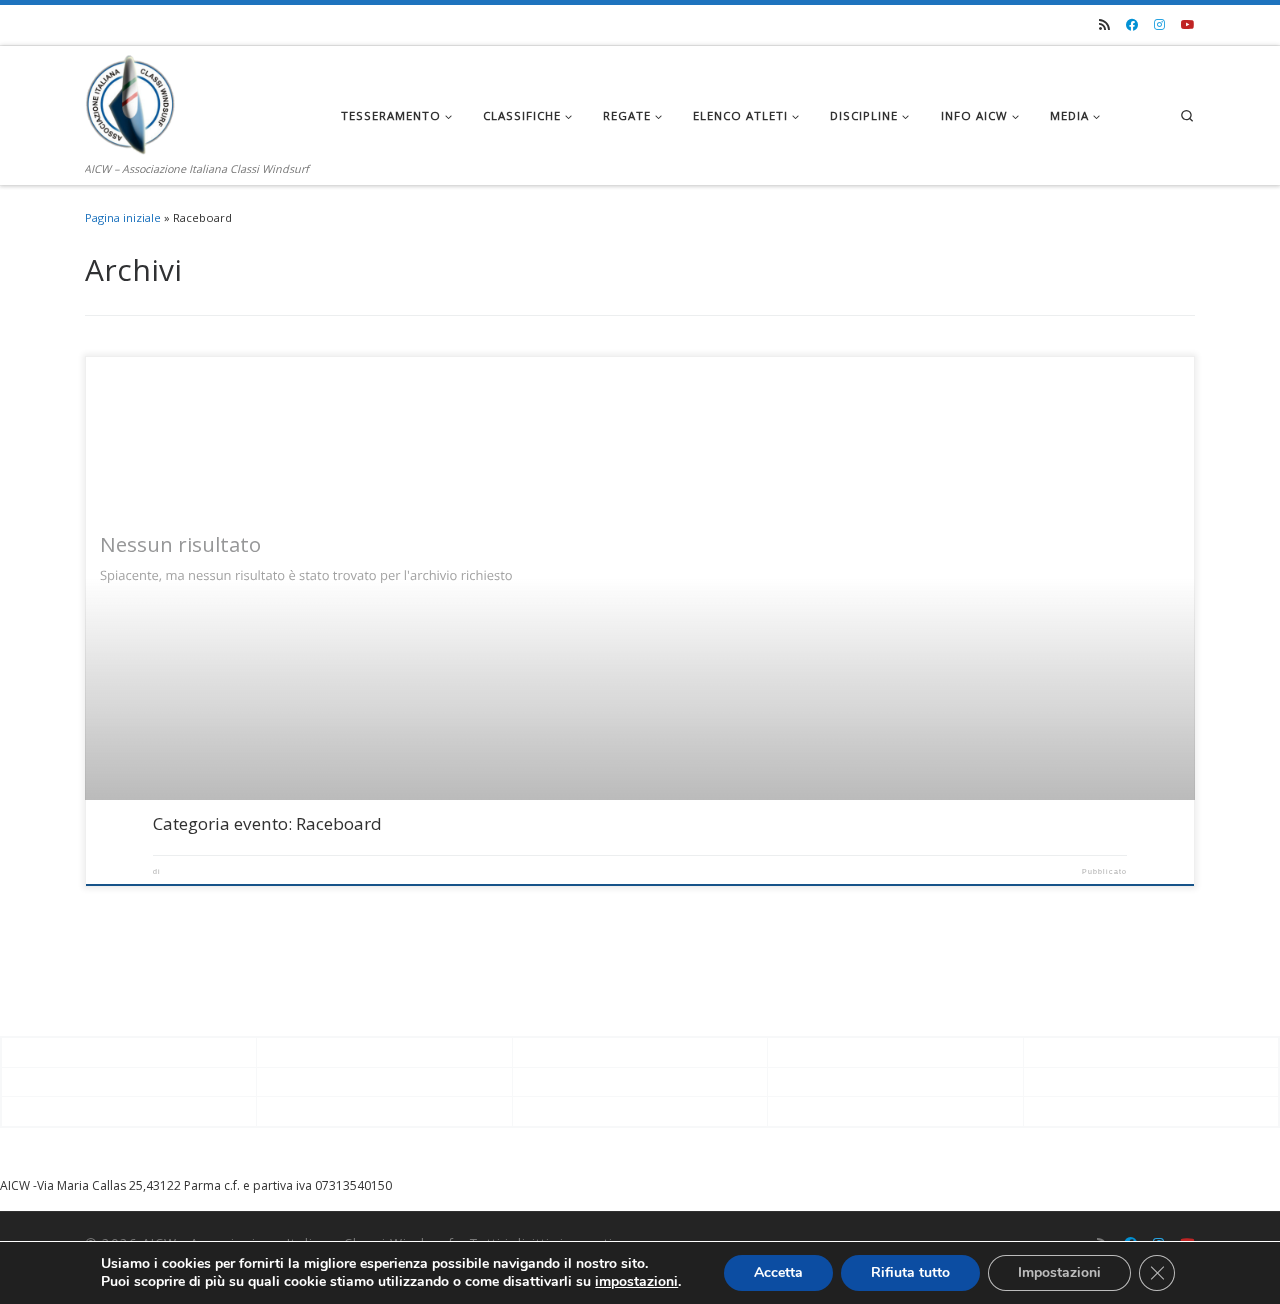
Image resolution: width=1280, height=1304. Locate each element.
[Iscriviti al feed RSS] (1104, 25)
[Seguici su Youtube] (1188, 25)
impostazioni (636, 1282)
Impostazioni (1059, 1272)
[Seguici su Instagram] (1159, 25)
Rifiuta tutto (910, 1272)
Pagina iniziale (123, 217)
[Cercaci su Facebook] (1132, 25)
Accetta (778, 1272)
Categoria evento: (267, 823)
